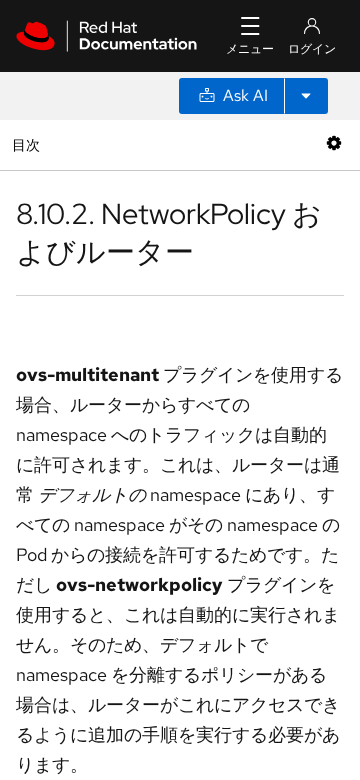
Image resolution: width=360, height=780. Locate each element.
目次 (28, 144)
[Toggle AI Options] (306, 96)
